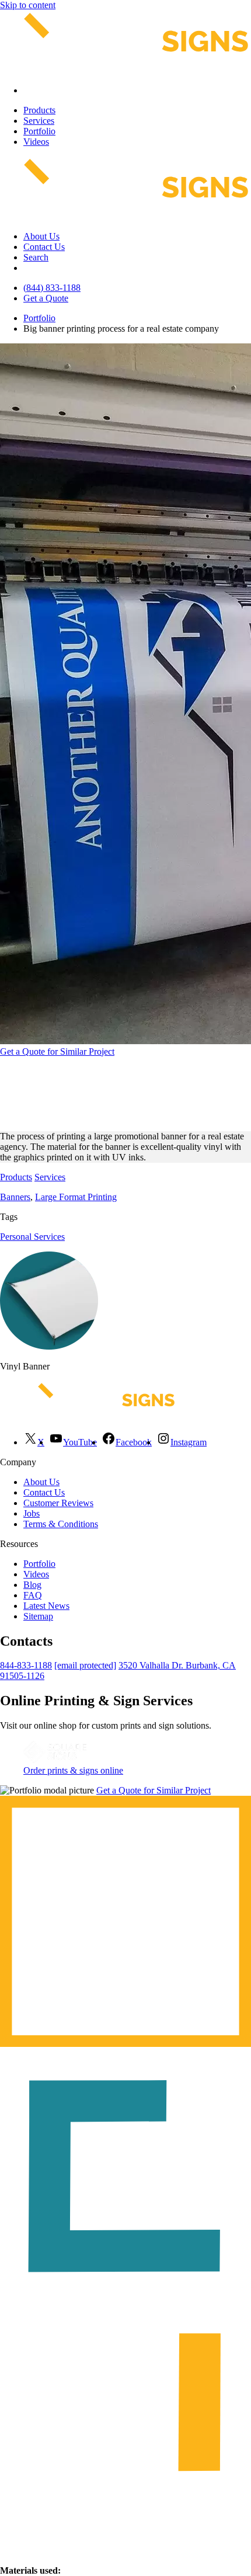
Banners (15, 1197)
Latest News (46, 1606)
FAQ (33, 1595)
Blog (32, 1585)
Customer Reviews (58, 1503)
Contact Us (44, 247)
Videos (36, 142)
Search (36, 257)
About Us (41, 236)
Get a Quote (46, 298)
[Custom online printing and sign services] (55, 1760)
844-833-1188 (26, 1665)
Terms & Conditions (61, 1524)
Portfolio (39, 131)
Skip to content (28, 5)
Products (39, 110)
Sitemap (38, 1616)
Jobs (32, 1513)
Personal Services (32, 1237)
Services (39, 121)
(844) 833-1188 (52, 288)
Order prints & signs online (73, 1770)
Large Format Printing (76, 1197)
